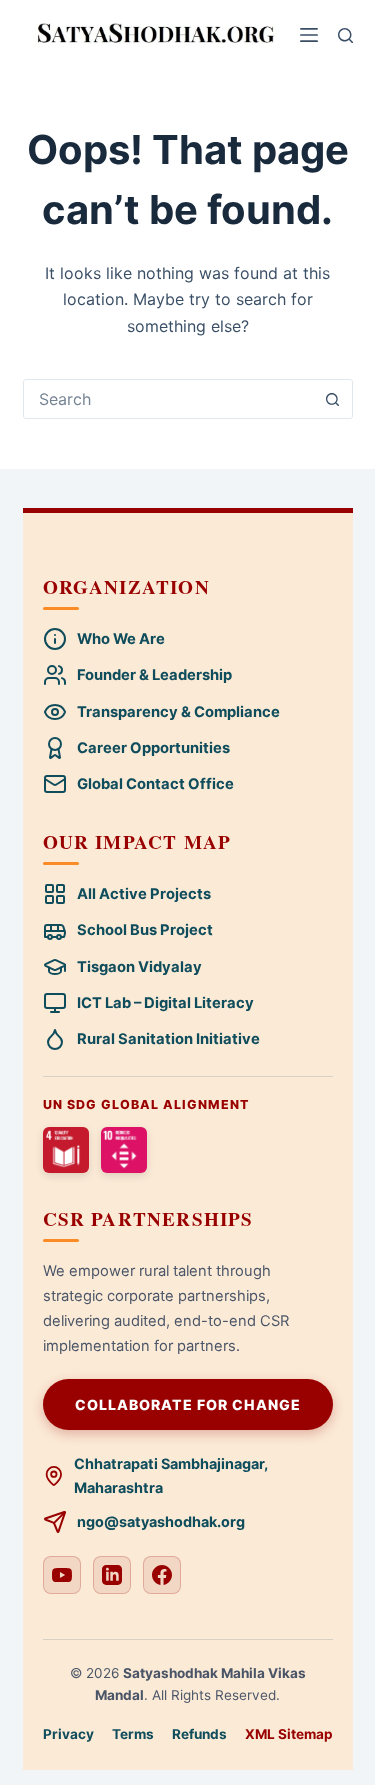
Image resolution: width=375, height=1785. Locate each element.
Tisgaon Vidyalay (139, 967)
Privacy (68, 1734)
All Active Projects (144, 894)
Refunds (199, 1734)
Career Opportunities (153, 748)
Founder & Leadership (154, 675)
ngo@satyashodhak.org (161, 1521)
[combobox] (169, 399)
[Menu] (309, 35)
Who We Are (121, 639)
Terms (133, 1734)
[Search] (345, 35)
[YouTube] (62, 1575)
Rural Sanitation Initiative (168, 1039)
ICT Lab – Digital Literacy (165, 1003)
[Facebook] (162, 1575)
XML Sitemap (289, 1734)
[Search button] (333, 399)
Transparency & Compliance (178, 712)
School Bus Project (145, 930)
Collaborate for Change (188, 1404)
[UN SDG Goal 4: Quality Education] (66, 1150)
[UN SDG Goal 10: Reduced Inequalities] (124, 1150)
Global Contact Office (155, 784)
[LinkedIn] (112, 1575)
